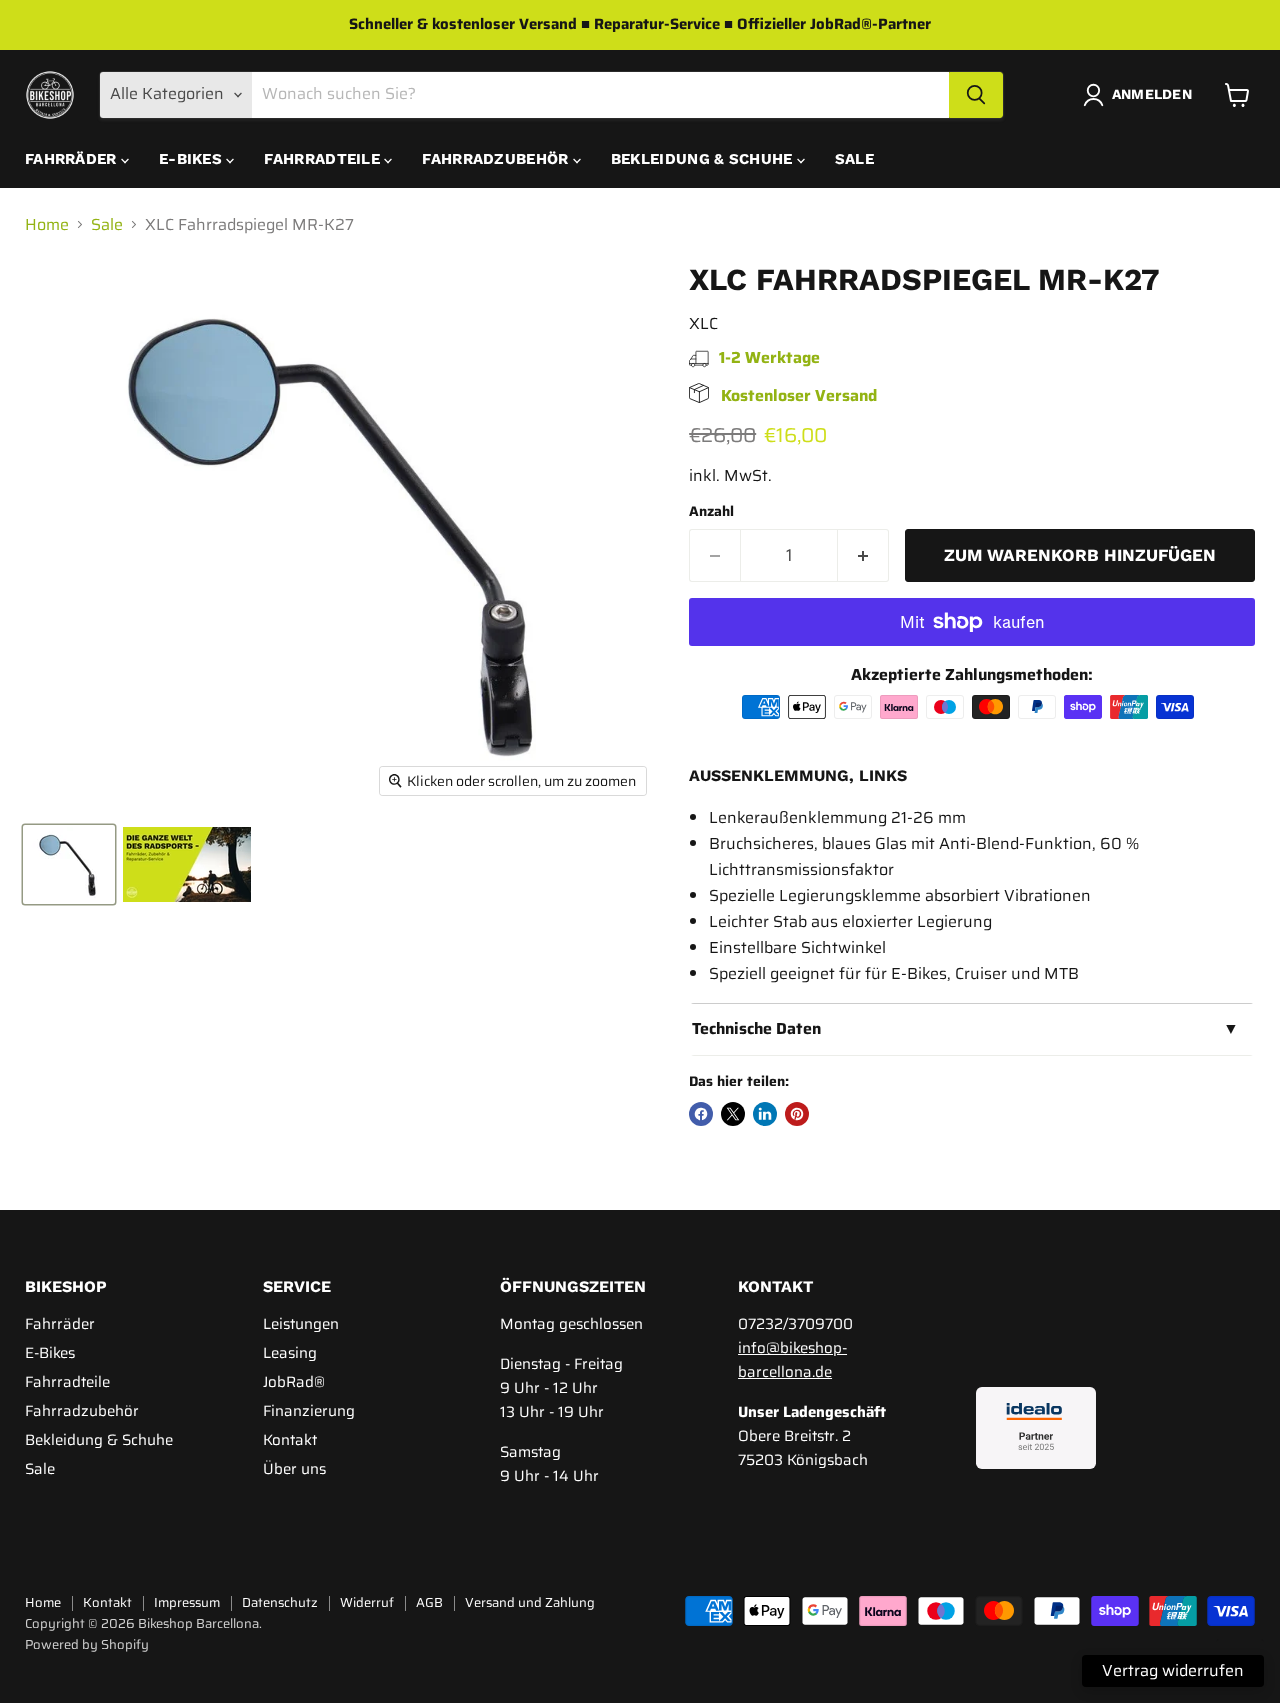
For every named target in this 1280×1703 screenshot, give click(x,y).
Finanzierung (309, 1411)
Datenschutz (280, 1602)
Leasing (290, 1353)
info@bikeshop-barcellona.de (792, 1360)
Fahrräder (73, 159)
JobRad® (294, 1382)
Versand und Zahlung (530, 1602)
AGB (429, 1602)
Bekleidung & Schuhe (704, 159)
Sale (854, 159)
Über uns (294, 1469)
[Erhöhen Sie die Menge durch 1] (863, 556)
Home (47, 225)
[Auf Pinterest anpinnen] (797, 1114)
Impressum (187, 1602)
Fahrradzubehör (497, 159)
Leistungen (301, 1324)
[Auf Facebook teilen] (701, 1114)
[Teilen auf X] (733, 1114)
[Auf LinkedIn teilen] (765, 1114)
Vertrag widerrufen (1173, 1670)
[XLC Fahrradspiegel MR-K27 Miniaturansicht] (69, 864)
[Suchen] (976, 95)
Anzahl (711, 511)
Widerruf (367, 1602)
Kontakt (290, 1440)
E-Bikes (192, 159)
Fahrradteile (324, 159)
